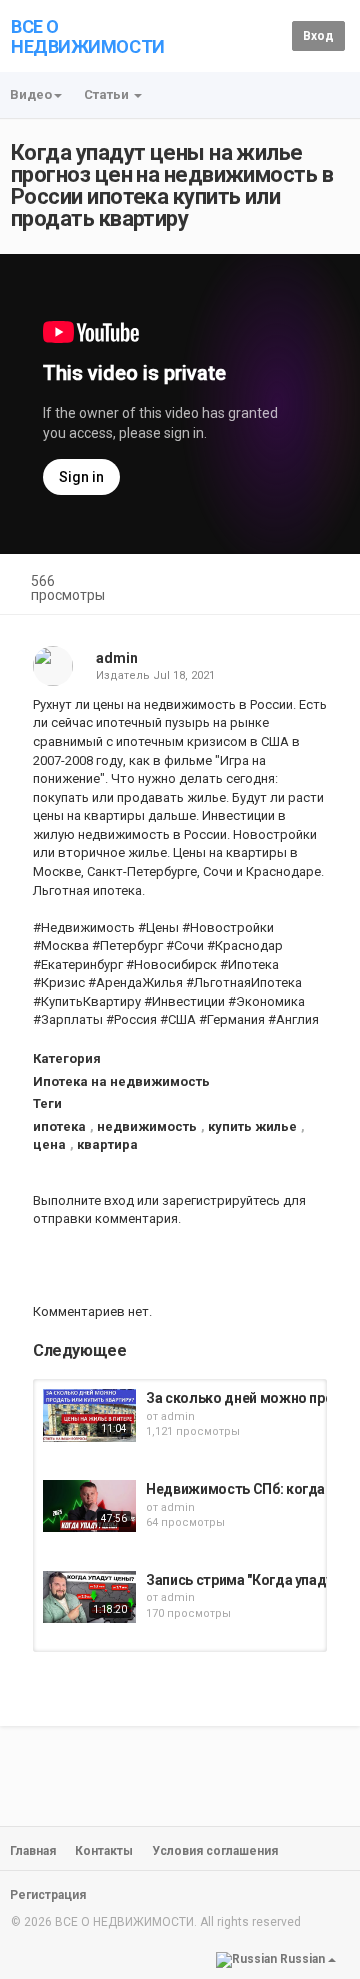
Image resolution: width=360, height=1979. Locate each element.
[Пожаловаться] (326, 583)
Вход (318, 36)
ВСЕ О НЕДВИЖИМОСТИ (88, 36)
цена (49, 1144)
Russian (302, 1959)
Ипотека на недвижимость (121, 1081)
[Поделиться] (278, 583)
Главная (33, 1851)
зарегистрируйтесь (221, 1200)
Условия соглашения (215, 1851)
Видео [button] (31, 94)
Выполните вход (83, 1200)
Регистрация (48, 1895)
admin (117, 658)
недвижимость (147, 1126)
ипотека (59, 1126)
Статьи (108, 94)
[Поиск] (273, 35)
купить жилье (252, 1126)
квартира (107, 1144)
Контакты (104, 1851)
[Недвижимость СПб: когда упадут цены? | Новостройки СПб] (89, 1506)
